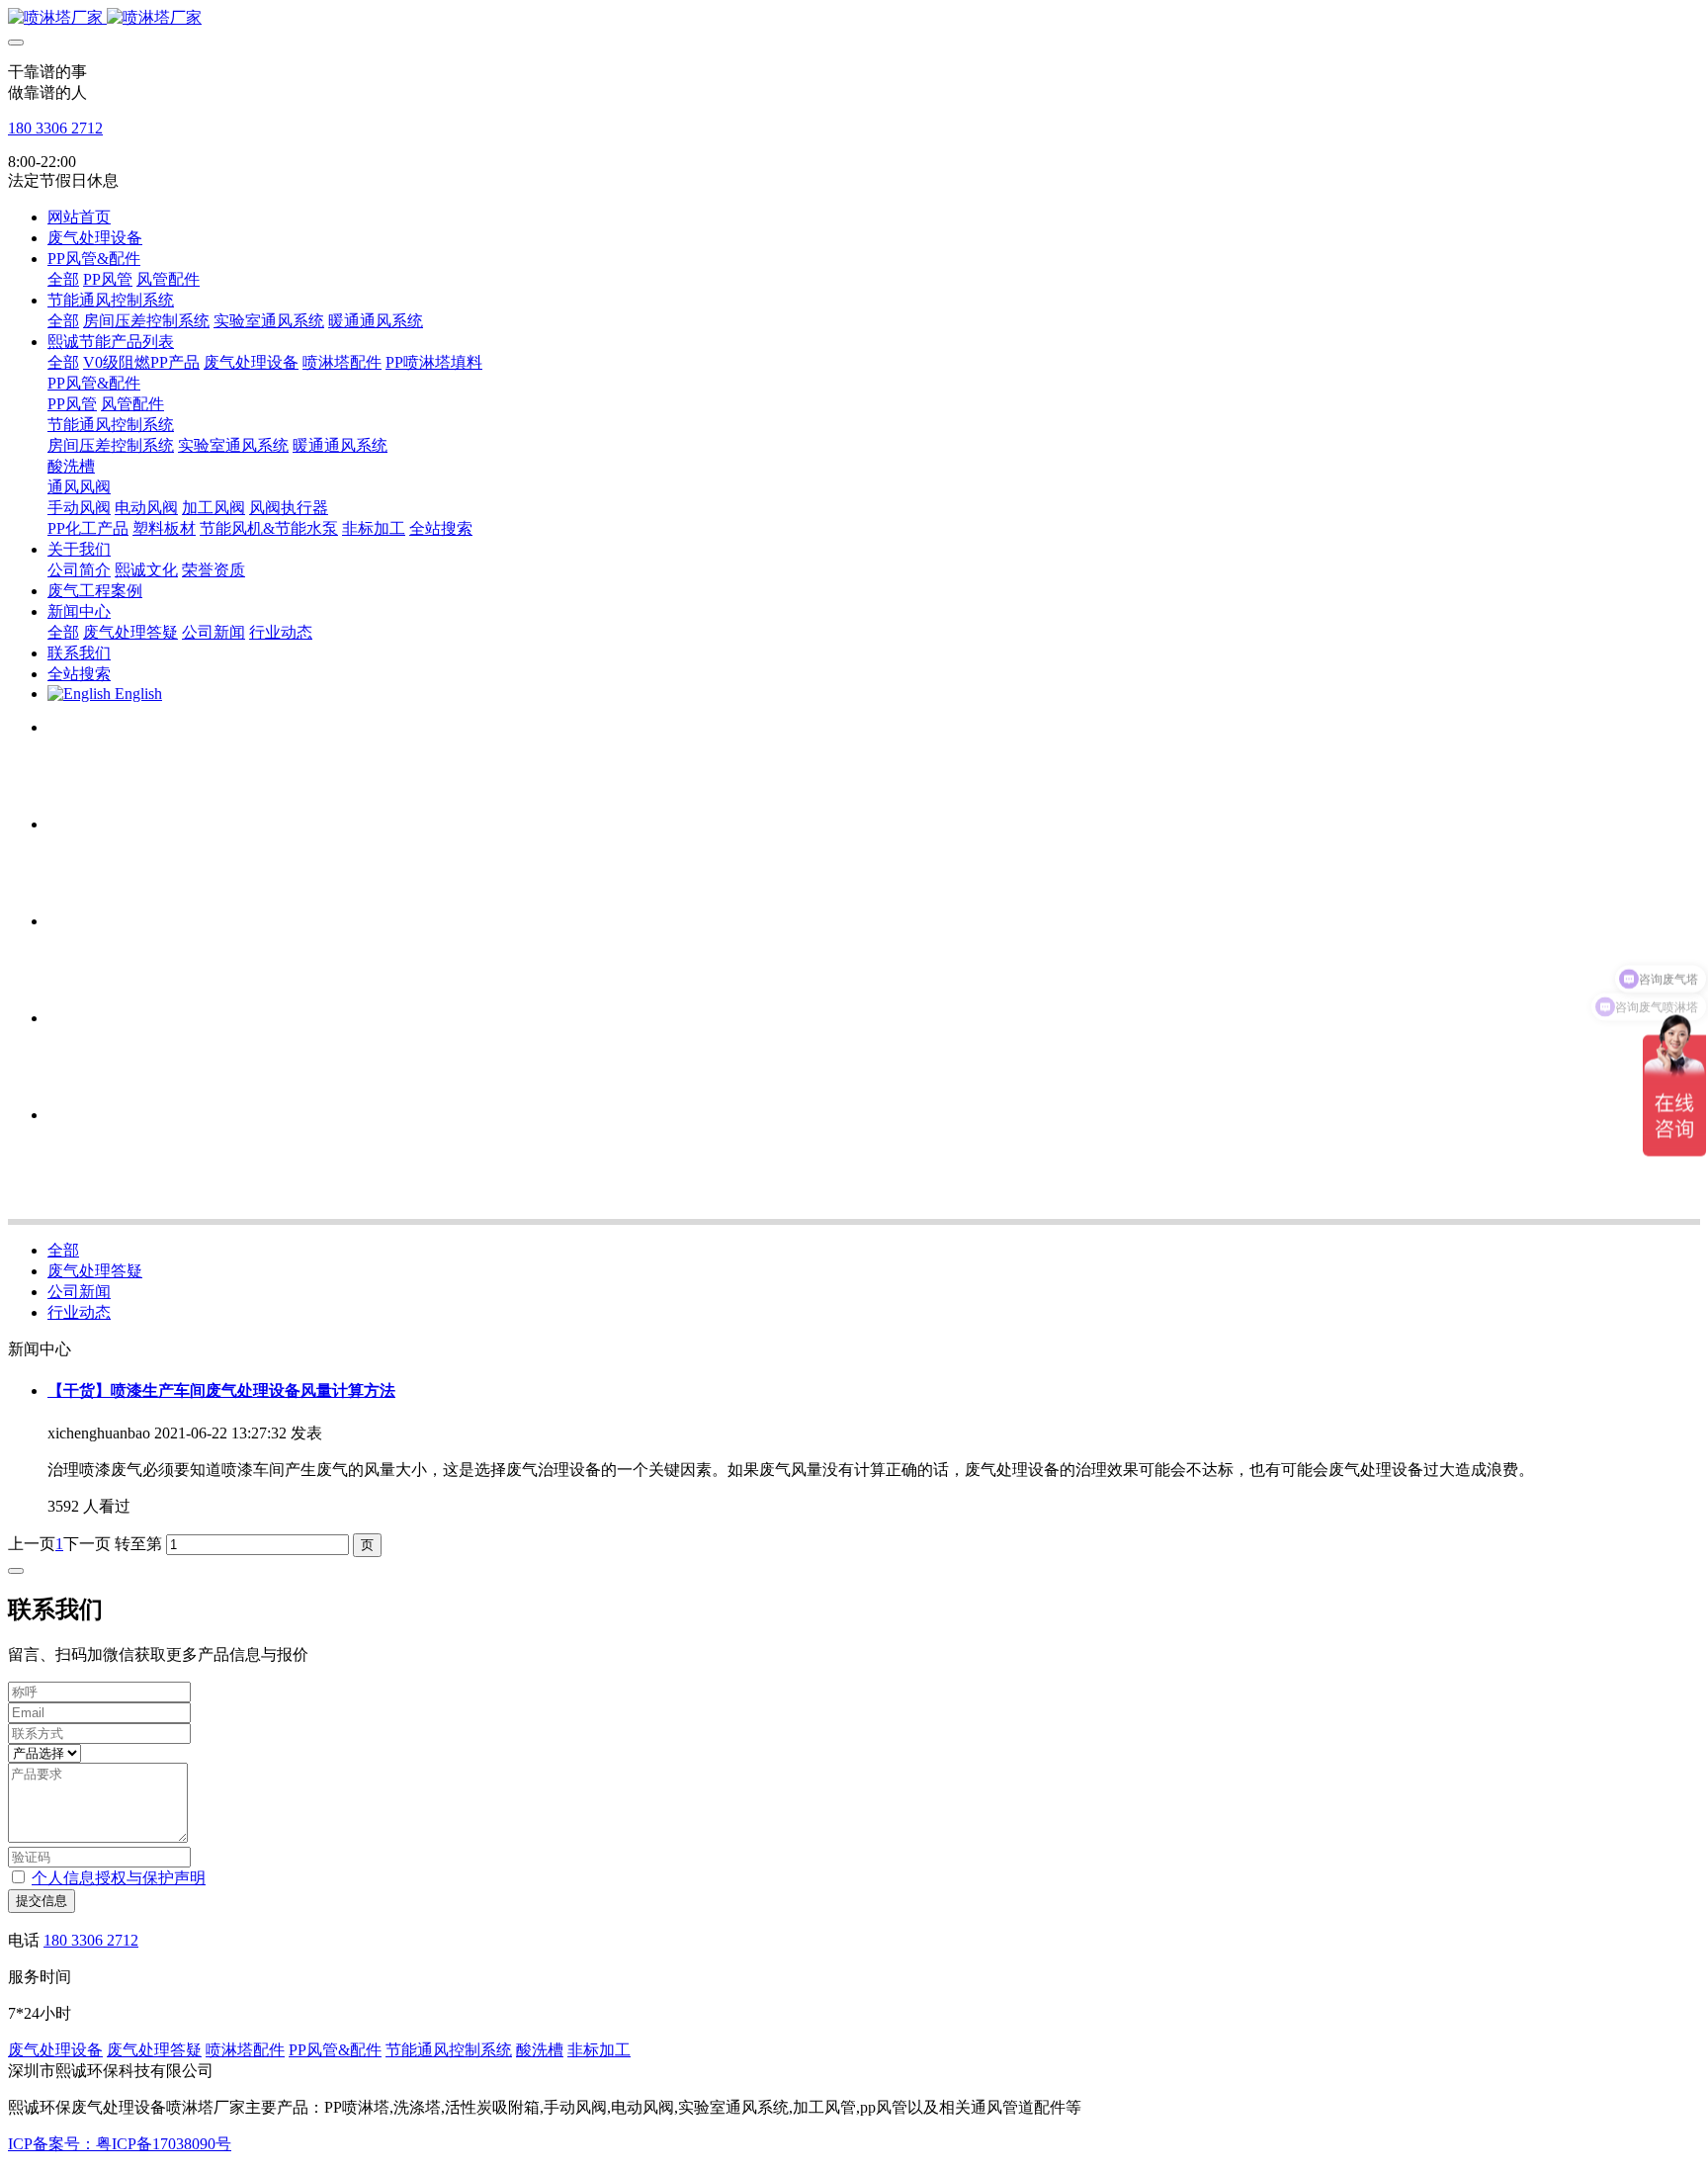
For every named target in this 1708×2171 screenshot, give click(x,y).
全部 (63, 279)
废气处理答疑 (95, 1271)
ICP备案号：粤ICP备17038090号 (120, 2144)
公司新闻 (79, 1292)
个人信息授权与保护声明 (119, 1878)
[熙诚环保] (854, 18)
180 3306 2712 (55, 128)
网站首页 (79, 217)
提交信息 (42, 1901)
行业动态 (79, 1312)
